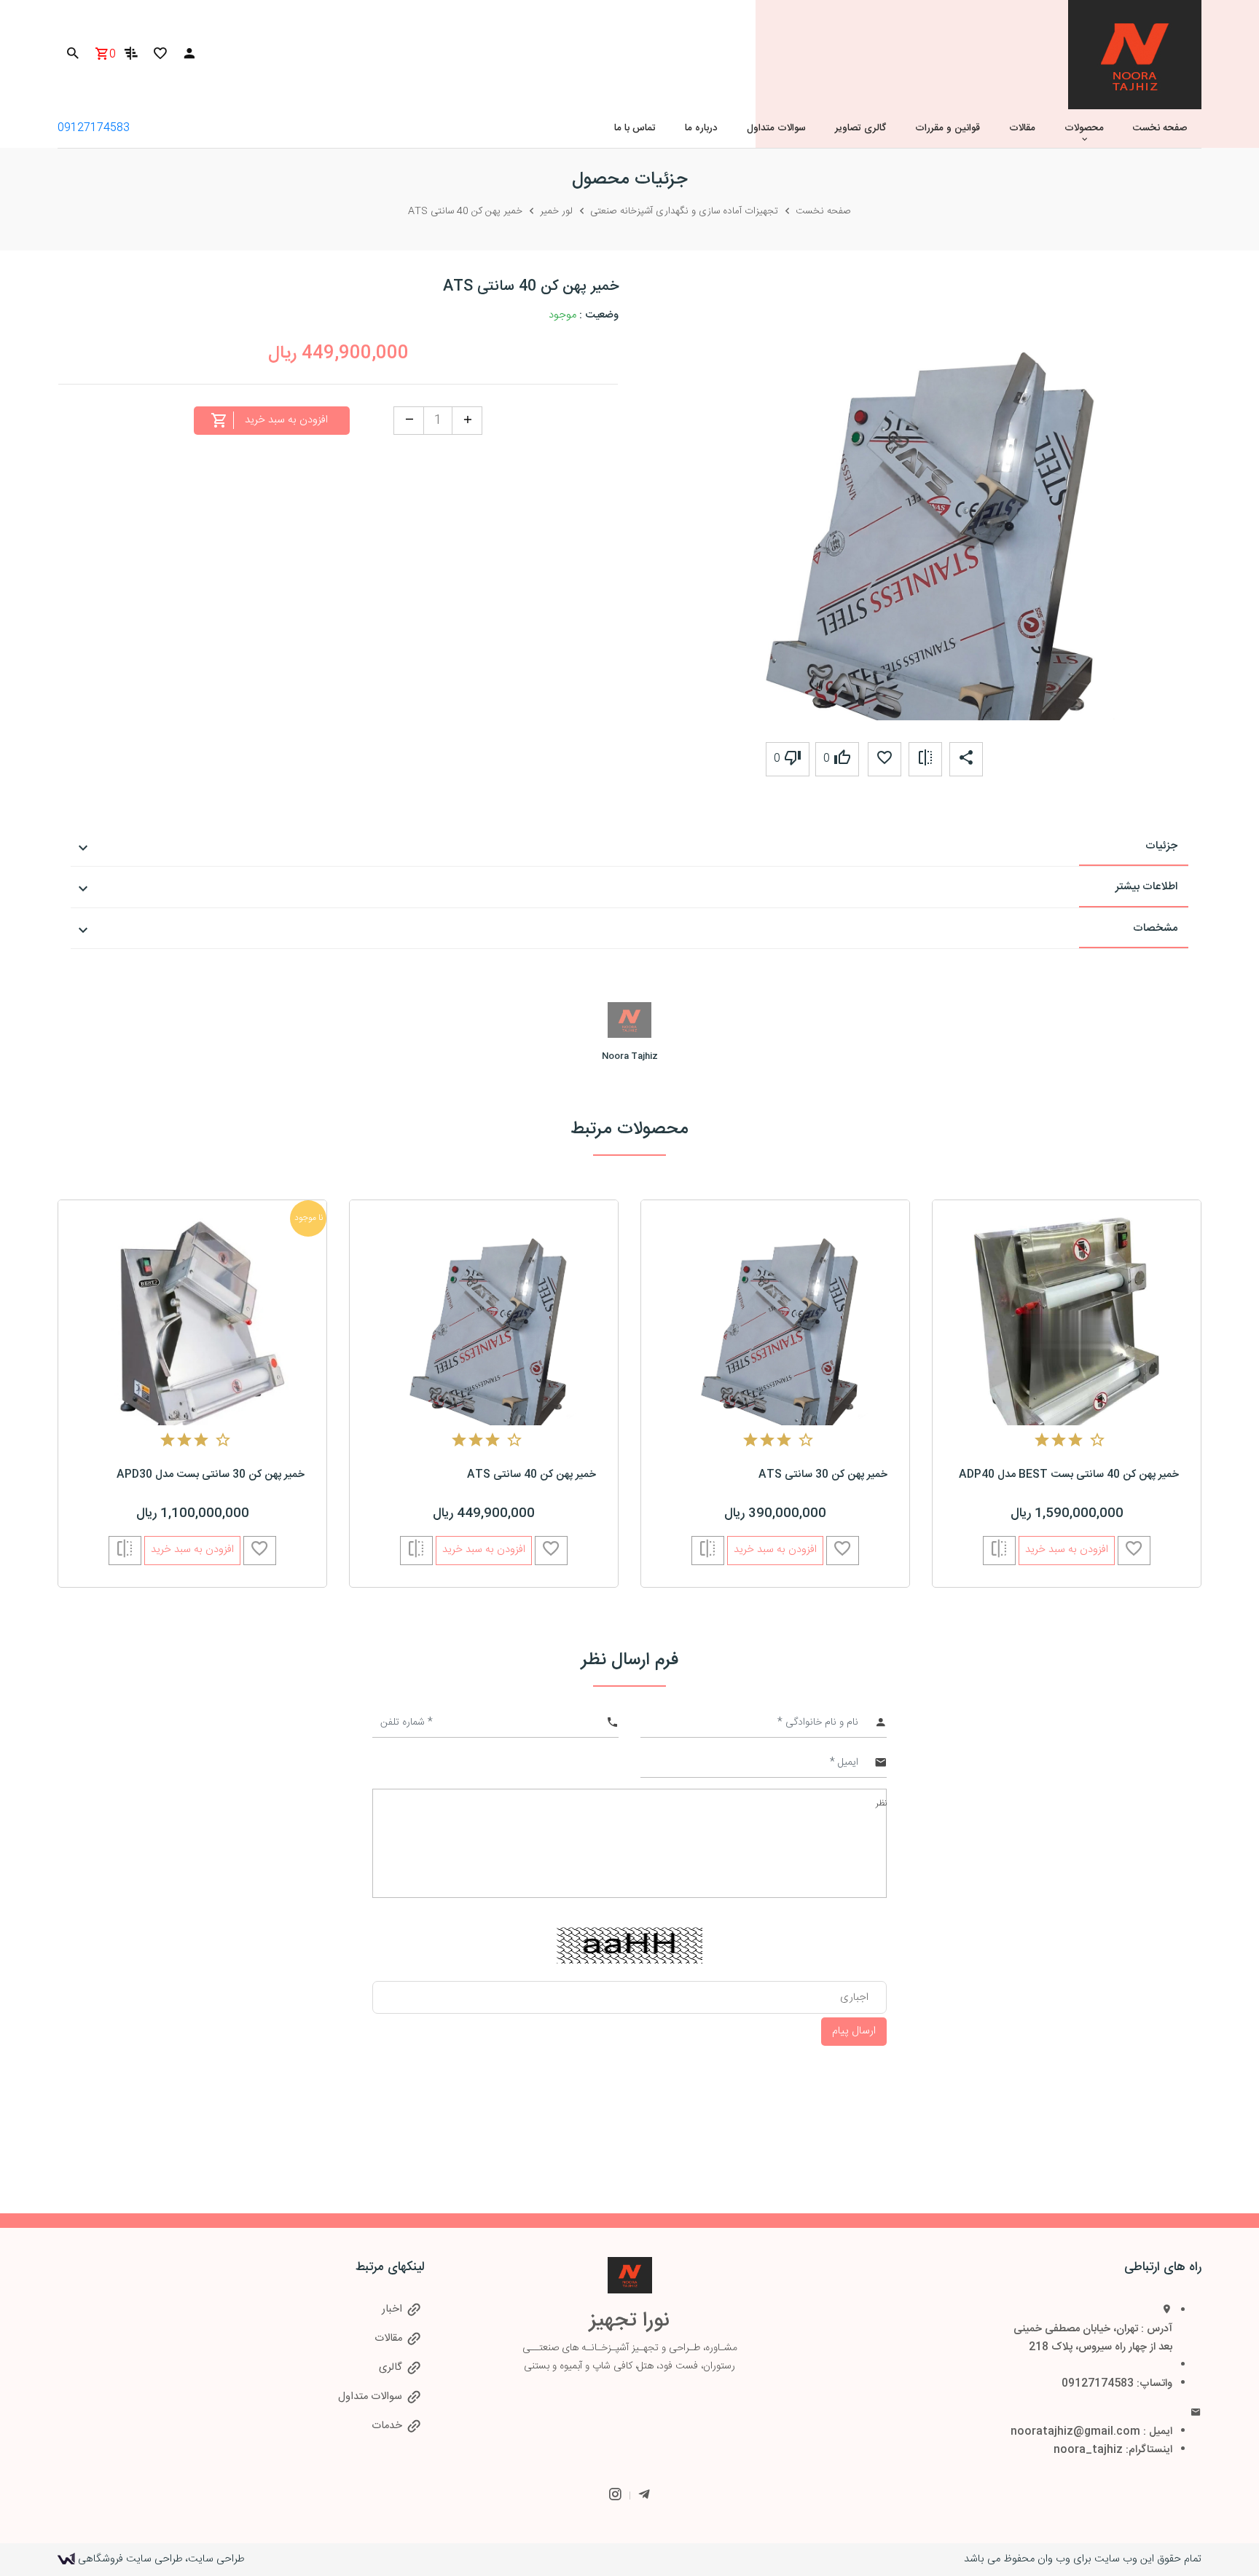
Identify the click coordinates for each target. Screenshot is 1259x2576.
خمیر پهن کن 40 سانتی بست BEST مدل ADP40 (1069, 1475)
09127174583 (94, 128)
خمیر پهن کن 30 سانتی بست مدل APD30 (211, 1475)
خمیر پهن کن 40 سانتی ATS (532, 1475)
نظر (881, 1803)
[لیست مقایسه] (131, 57)
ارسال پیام (854, 2031)
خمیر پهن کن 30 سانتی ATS (823, 1475)
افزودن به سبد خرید (192, 1550)
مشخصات (1155, 928)
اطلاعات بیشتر (1146, 887)
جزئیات (1161, 846)
